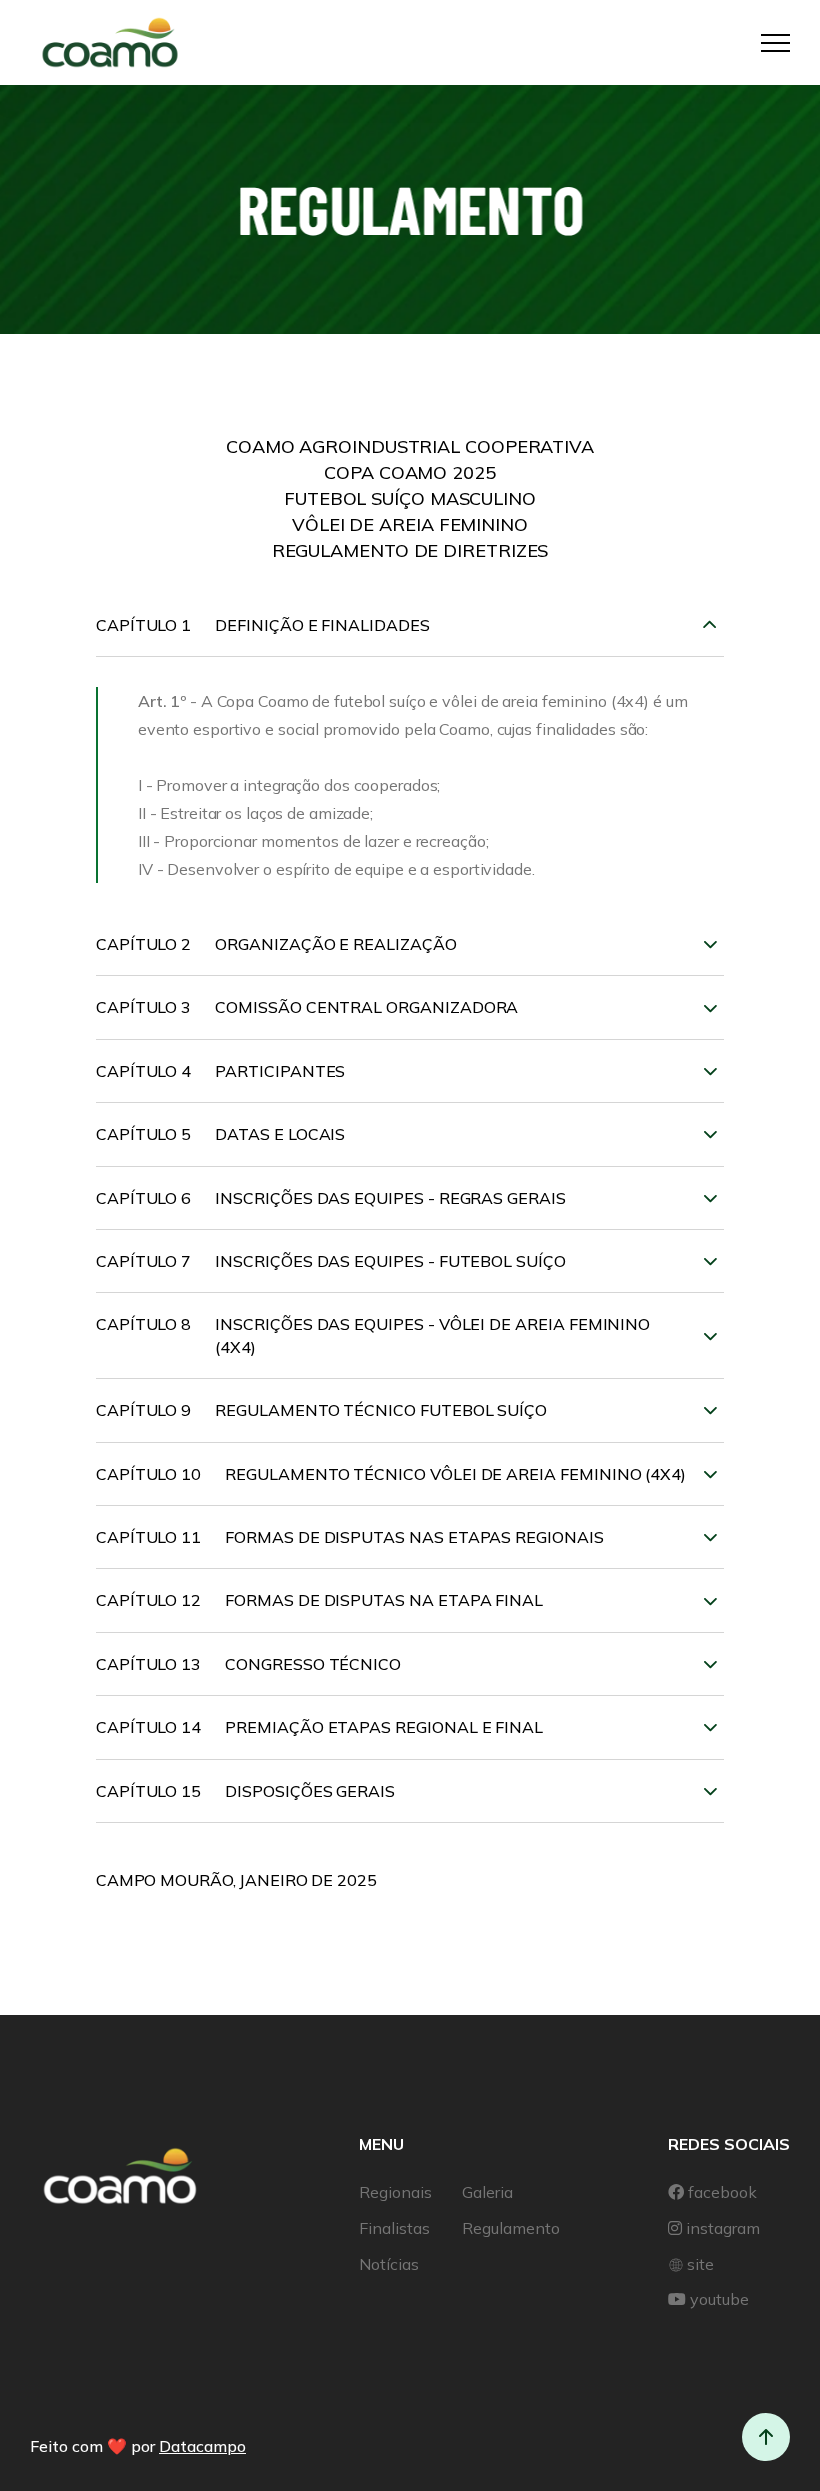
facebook (722, 2192)
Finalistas (394, 2228)
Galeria (487, 2192)
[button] (775, 42)
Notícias (389, 2264)
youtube (719, 2299)
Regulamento (511, 2228)
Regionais (395, 2192)
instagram (723, 2228)
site (700, 2264)
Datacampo (202, 2446)
